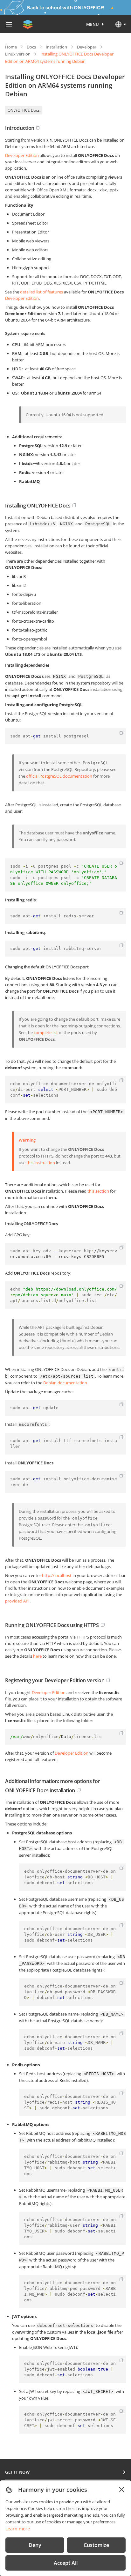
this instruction (41, 1163)
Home (11, 47)
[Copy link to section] (38, 128)
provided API (17, 1601)
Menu (93, 24)
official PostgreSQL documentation (59, 776)
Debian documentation (65, 1383)
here (37, 1656)
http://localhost (57, 1575)
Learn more (18, 2529)
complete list (46, 1033)
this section (98, 1191)
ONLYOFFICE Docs (24, 110)
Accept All (66, 2563)
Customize (96, 2545)
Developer (87, 47)
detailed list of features (41, 292)
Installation (56, 47)
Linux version (18, 54)
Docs (31, 47)
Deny (35, 2545)
